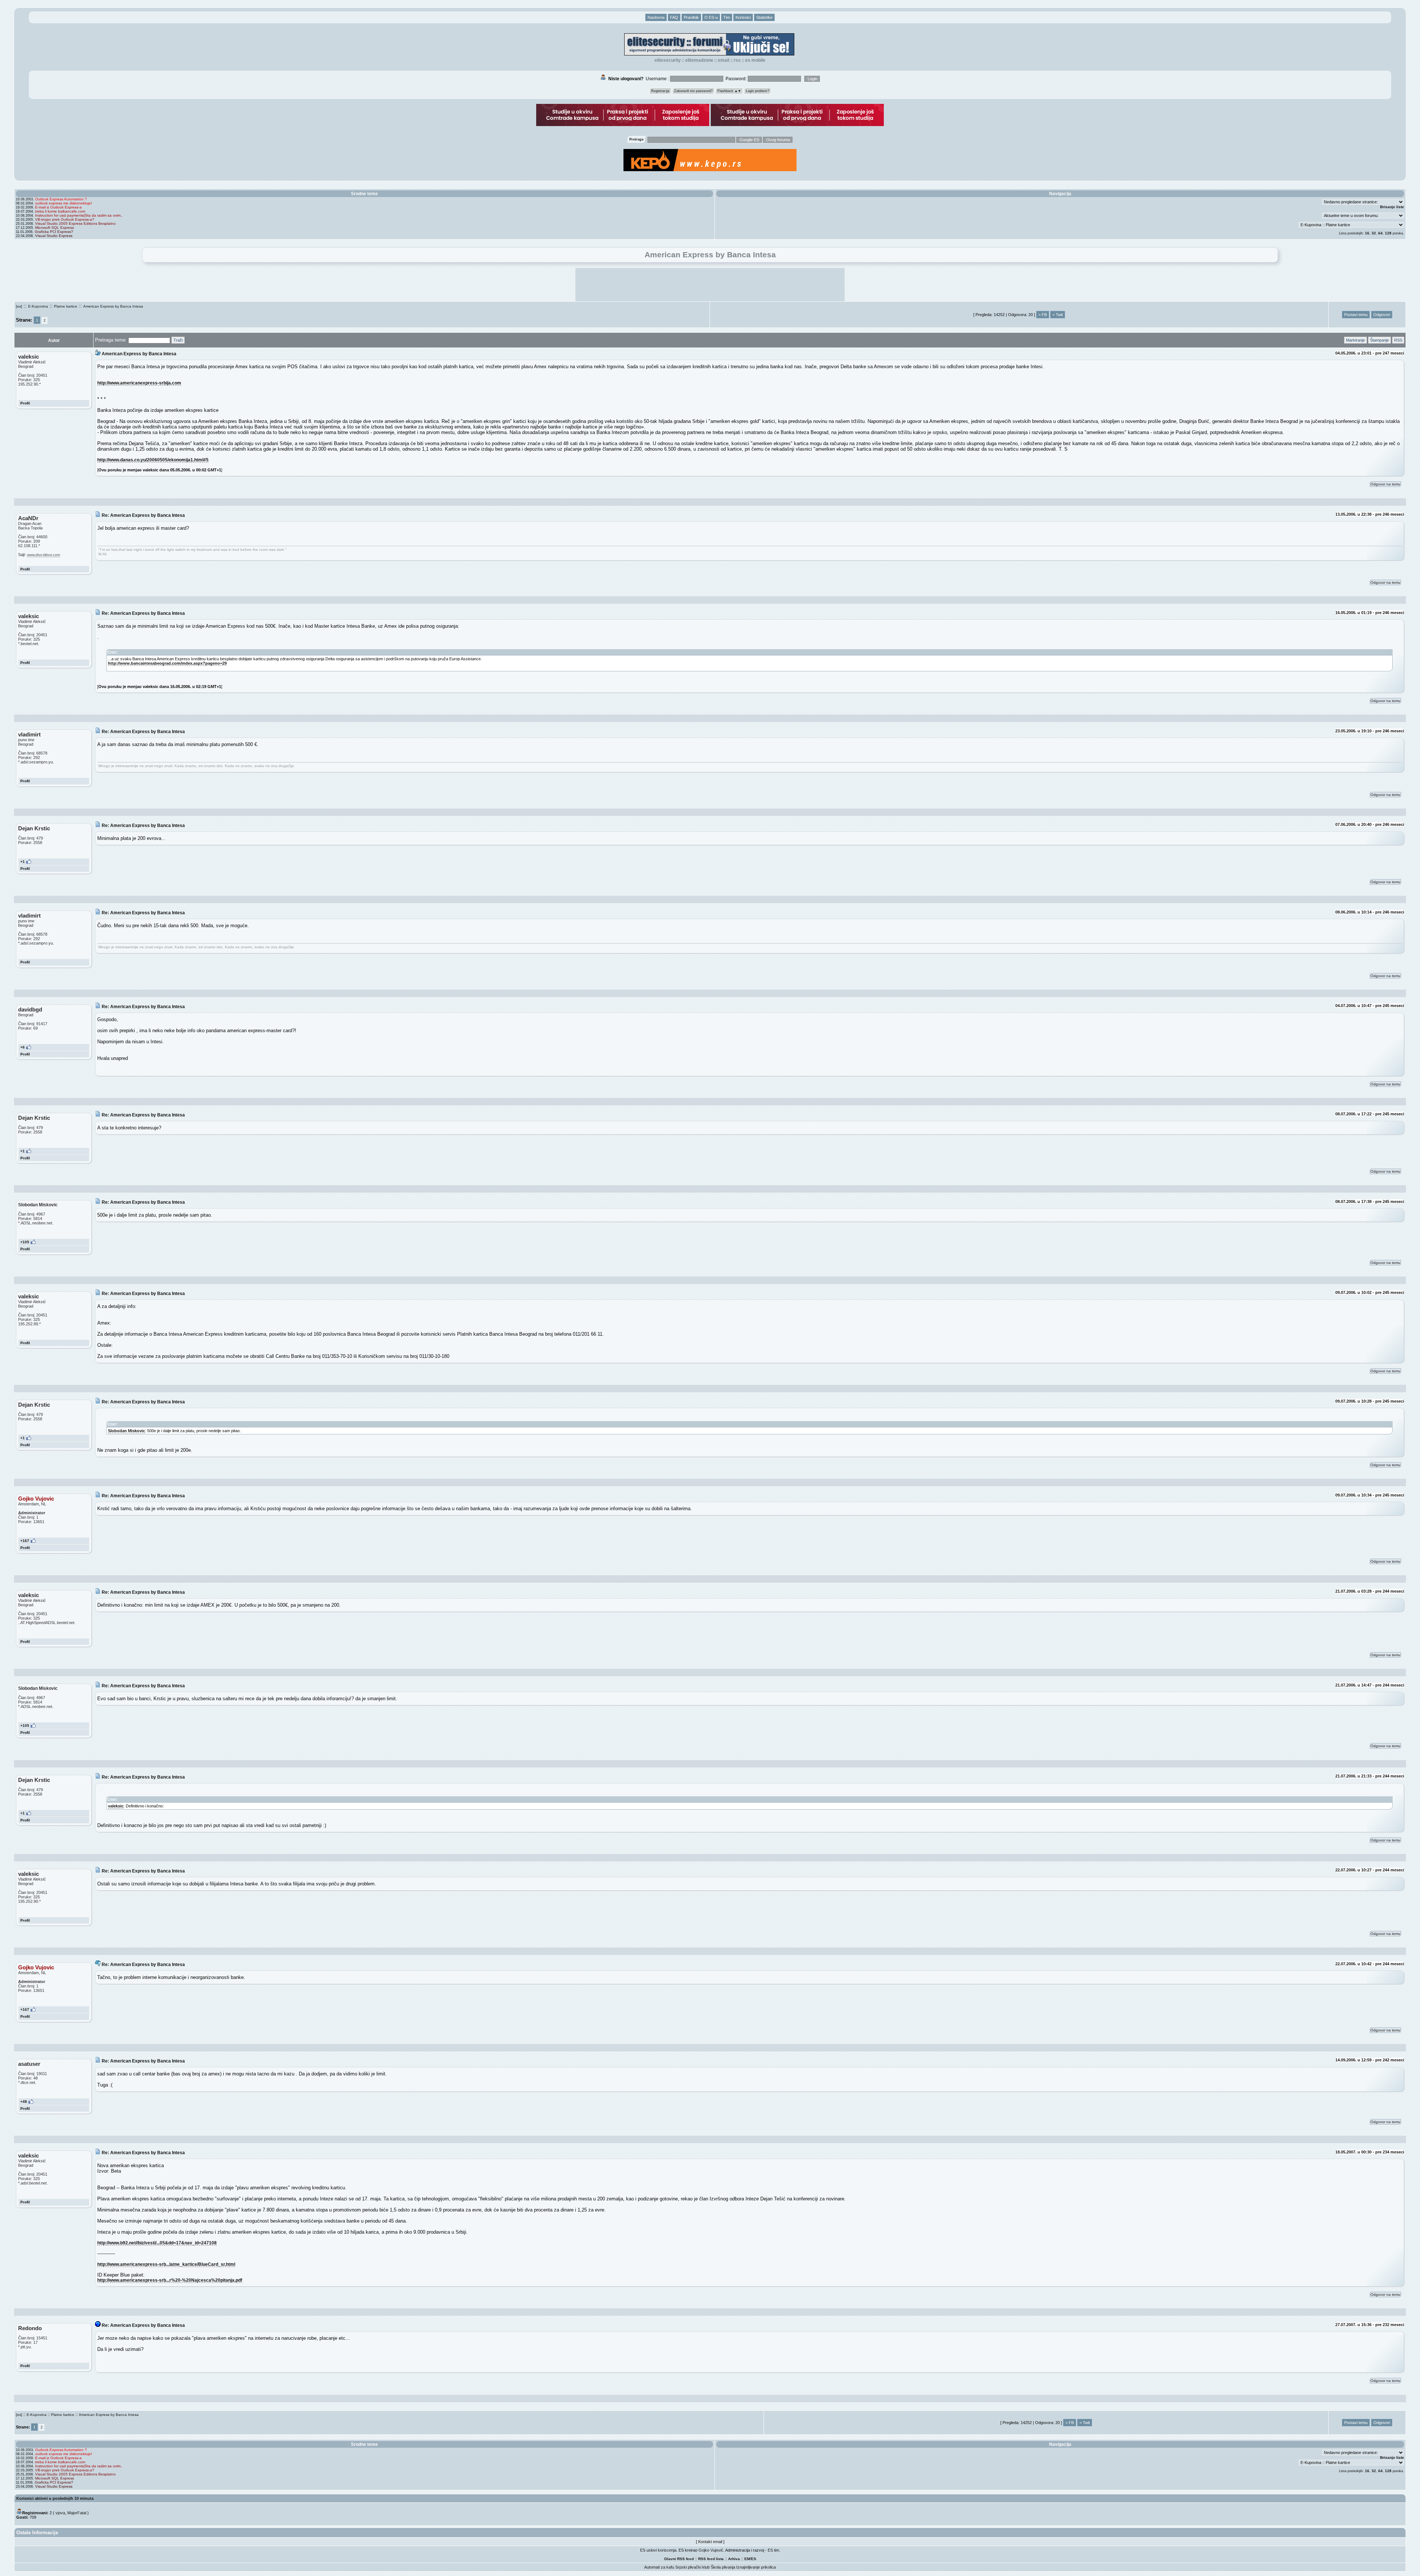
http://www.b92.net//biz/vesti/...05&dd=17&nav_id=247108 (157, 2243)
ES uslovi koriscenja (658, 2550)
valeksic (116, 1806)
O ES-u (711, 17)
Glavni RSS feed (679, 2559)
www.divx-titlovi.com (43, 555)
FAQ (674, 17)
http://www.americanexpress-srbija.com (139, 383)
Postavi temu (1356, 315)
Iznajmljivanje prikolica (756, 2567)
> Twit (1058, 315)
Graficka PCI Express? (54, 232)
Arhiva (734, 2559)
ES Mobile (755, 60)
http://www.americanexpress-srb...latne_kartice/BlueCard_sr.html (166, 2264)
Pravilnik (691, 17)
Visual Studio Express (54, 236)
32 (1374, 233)
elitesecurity (668, 60)
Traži (178, 340)
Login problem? (758, 91)
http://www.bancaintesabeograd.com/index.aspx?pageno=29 (167, 663)
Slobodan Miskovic (126, 1431)
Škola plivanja (723, 2567)
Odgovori (1382, 315)
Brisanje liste (1392, 207)
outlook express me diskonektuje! (64, 203)
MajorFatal (77, 2513)
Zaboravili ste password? (693, 91)
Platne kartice (66, 306)
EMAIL (723, 60)
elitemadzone (699, 60)
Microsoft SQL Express (55, 228)
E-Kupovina (38, 306)
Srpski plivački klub (692, 2567)
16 (1367, 233)
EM (747, 2559)
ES (754, 2559)
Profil (25, 403)
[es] (19, 306)
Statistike (764, 17)
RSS (737, 60)
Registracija (660, 91)
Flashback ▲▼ (729, 91)
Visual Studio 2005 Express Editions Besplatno (75, 223)
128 (1388, 233)
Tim (727, 17)
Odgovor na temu (1385, 484)
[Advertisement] (710, 285)
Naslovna (656, 17)
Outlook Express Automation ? (61, 199)
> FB (1043, 315)
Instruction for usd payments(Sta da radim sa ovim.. (79, 215)
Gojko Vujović (711, 2550)
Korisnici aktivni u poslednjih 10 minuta (55, 2498)
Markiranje (1355, 340)
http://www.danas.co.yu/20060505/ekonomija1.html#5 (153, 460)
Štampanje (1380, 340)
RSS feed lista (711, 2559)
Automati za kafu (659, 2567)
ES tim (773, 2550)
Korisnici (743, 17)
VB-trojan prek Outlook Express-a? (65, 219)
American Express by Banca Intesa (113, 306)
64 (1380, 233)
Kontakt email (710, 2542)
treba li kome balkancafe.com (60, 211)
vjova (60, 2513)
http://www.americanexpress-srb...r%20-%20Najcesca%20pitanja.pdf (170, 2280)
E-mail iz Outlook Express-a (58, 207)
